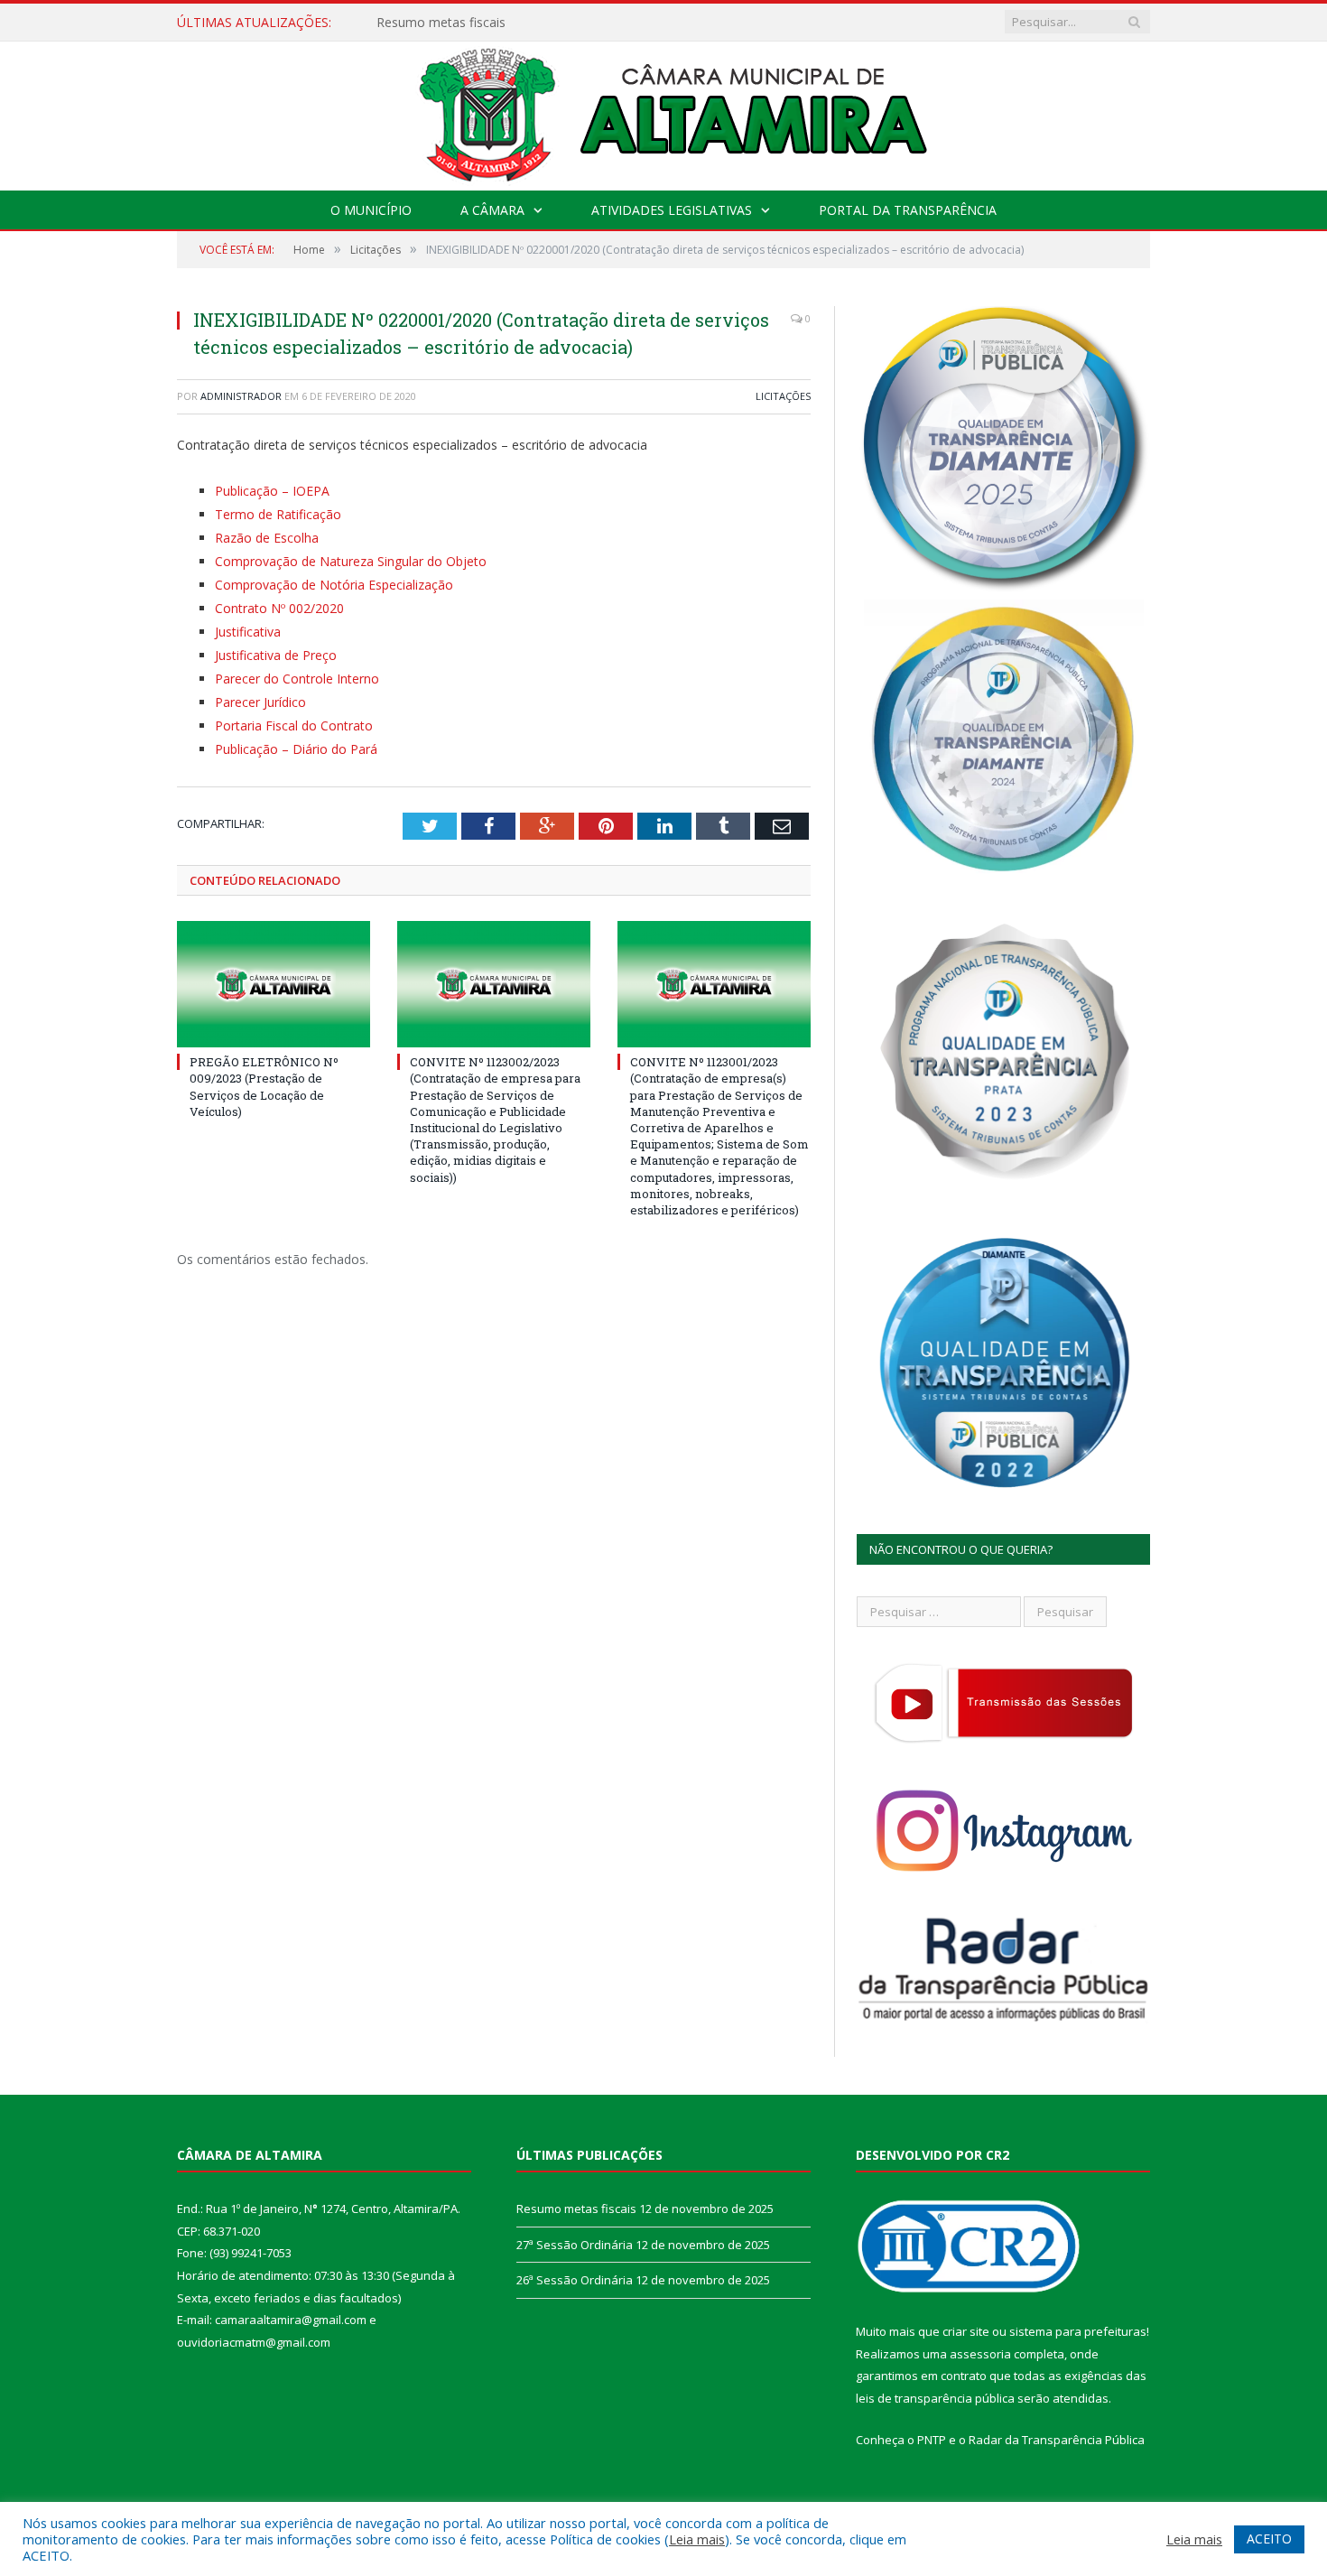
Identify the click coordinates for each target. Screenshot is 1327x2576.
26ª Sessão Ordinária (575, 2280)
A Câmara (492, 210)
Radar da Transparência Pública (1057, 2440)
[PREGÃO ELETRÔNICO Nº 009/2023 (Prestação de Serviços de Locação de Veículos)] (274, 984)
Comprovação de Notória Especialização (334, 585)
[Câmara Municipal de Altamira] (663, 112)
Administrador (241, 396)
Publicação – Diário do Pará (296, 749)
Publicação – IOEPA (272, 491)
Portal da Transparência (908, 210)
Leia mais (697, 2539)
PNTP (932, 2440)
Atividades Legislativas (672, 210)
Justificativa (248, 632)
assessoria (980, 2354)
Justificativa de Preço (276, 655)
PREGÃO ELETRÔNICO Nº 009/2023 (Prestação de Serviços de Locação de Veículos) (264, 1087)
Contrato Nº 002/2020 (279, 608)
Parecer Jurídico (260, 702)
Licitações (783, 396)
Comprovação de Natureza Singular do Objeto (351, 561)
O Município (371, 210)
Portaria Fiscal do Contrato (294, 725)
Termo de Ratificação (278, 514)
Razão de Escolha (267, 538)
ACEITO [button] (1269, 2539)
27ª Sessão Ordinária (437, 23)
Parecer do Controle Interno (297, 679)
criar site (966, 2331)
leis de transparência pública (935, 2398)
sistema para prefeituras (1078, 2331)
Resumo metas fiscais (576, 2209)
